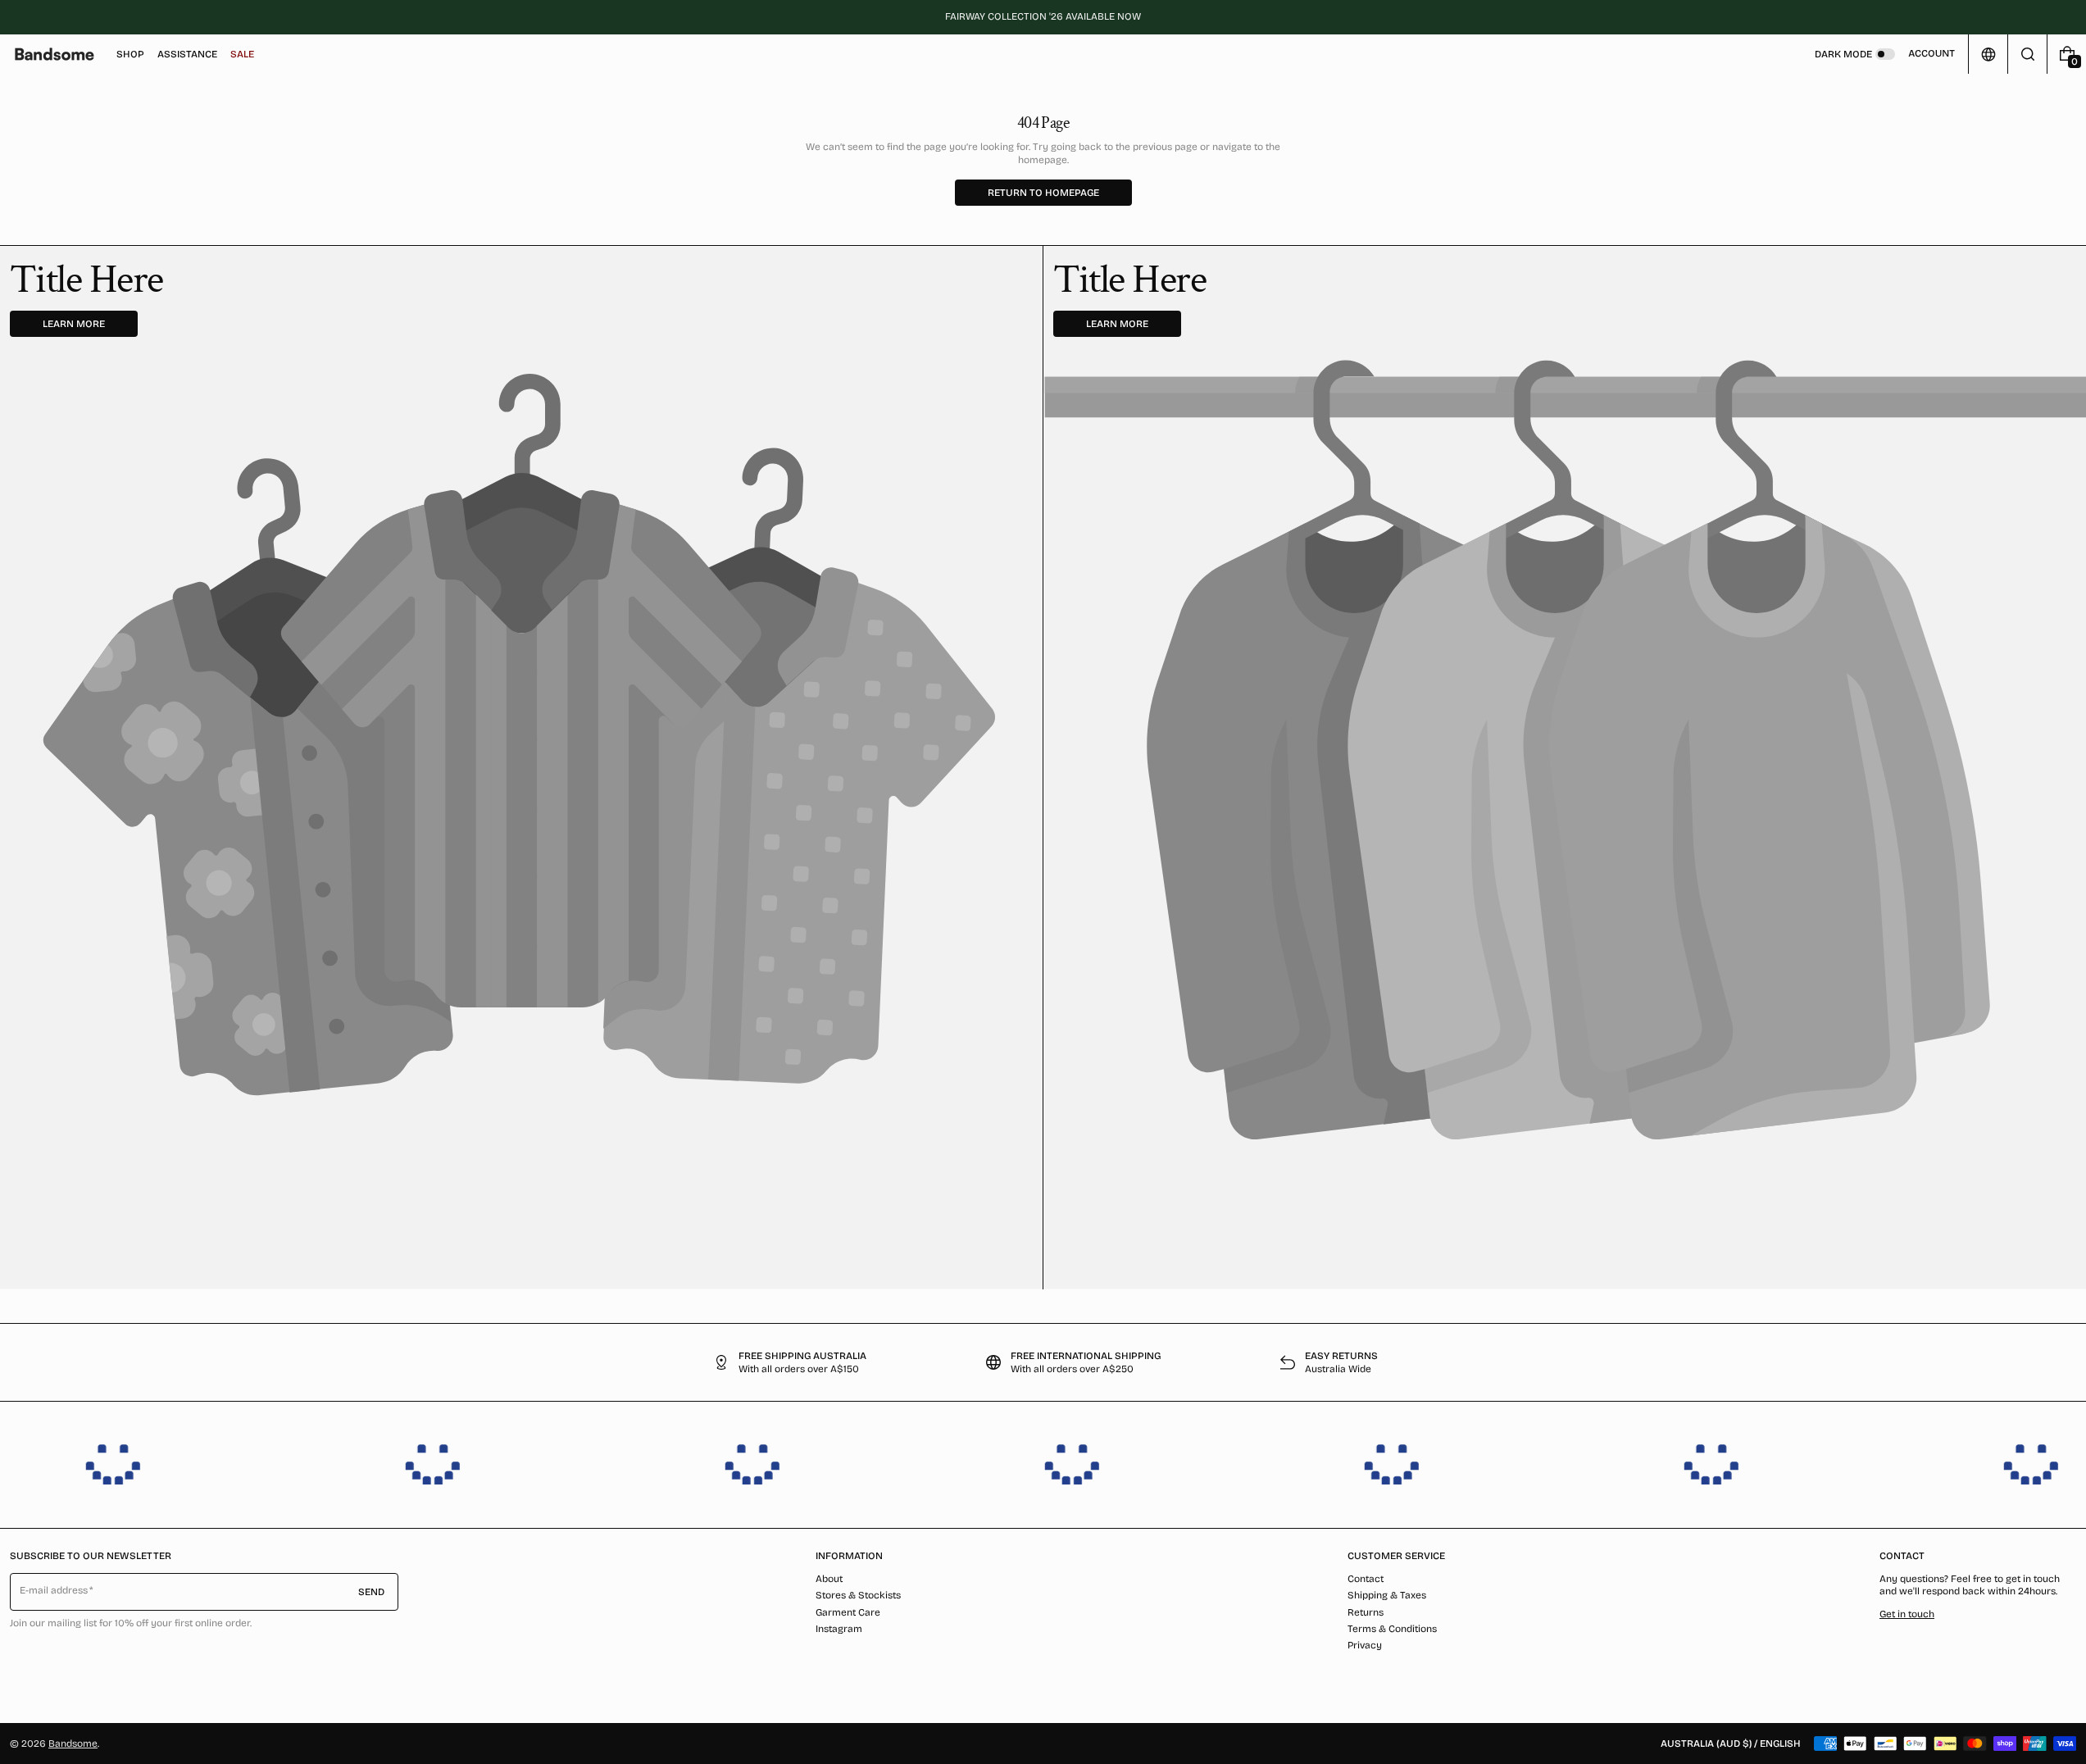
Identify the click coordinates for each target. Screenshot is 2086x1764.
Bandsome (73, 1744)
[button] (2027, 54)
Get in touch (1907, 1614)
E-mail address (54, 1590)
